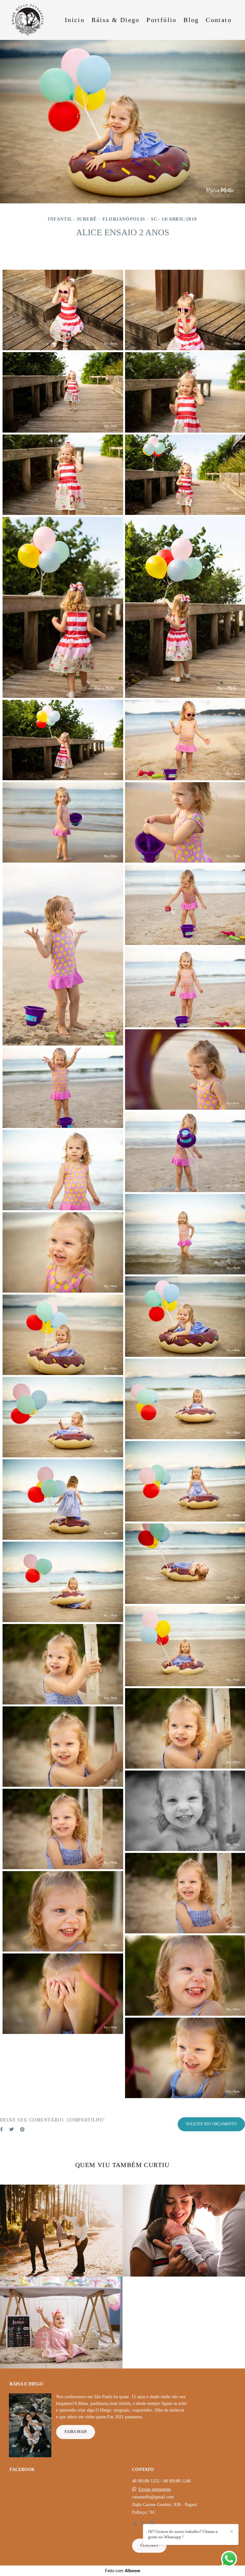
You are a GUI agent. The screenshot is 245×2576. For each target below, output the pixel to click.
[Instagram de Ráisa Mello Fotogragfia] (143, 2523)
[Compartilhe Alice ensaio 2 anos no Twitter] (11, 2130)
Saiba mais (76, 2432)
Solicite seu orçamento (211, 2124)
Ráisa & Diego (116, 20)
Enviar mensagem (155, 2489)
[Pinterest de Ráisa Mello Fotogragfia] (152, 2523)
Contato (219, 20)
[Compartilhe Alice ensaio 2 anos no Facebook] (1, 2130)
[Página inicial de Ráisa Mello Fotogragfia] (31, 20)
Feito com (123, 2571)
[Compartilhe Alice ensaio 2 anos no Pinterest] (22, 2130)
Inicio (75, 20)
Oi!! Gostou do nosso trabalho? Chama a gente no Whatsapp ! (183, 2534)
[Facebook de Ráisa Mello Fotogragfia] (135, 2523)
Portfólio (162, 20)
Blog (191, 20)
